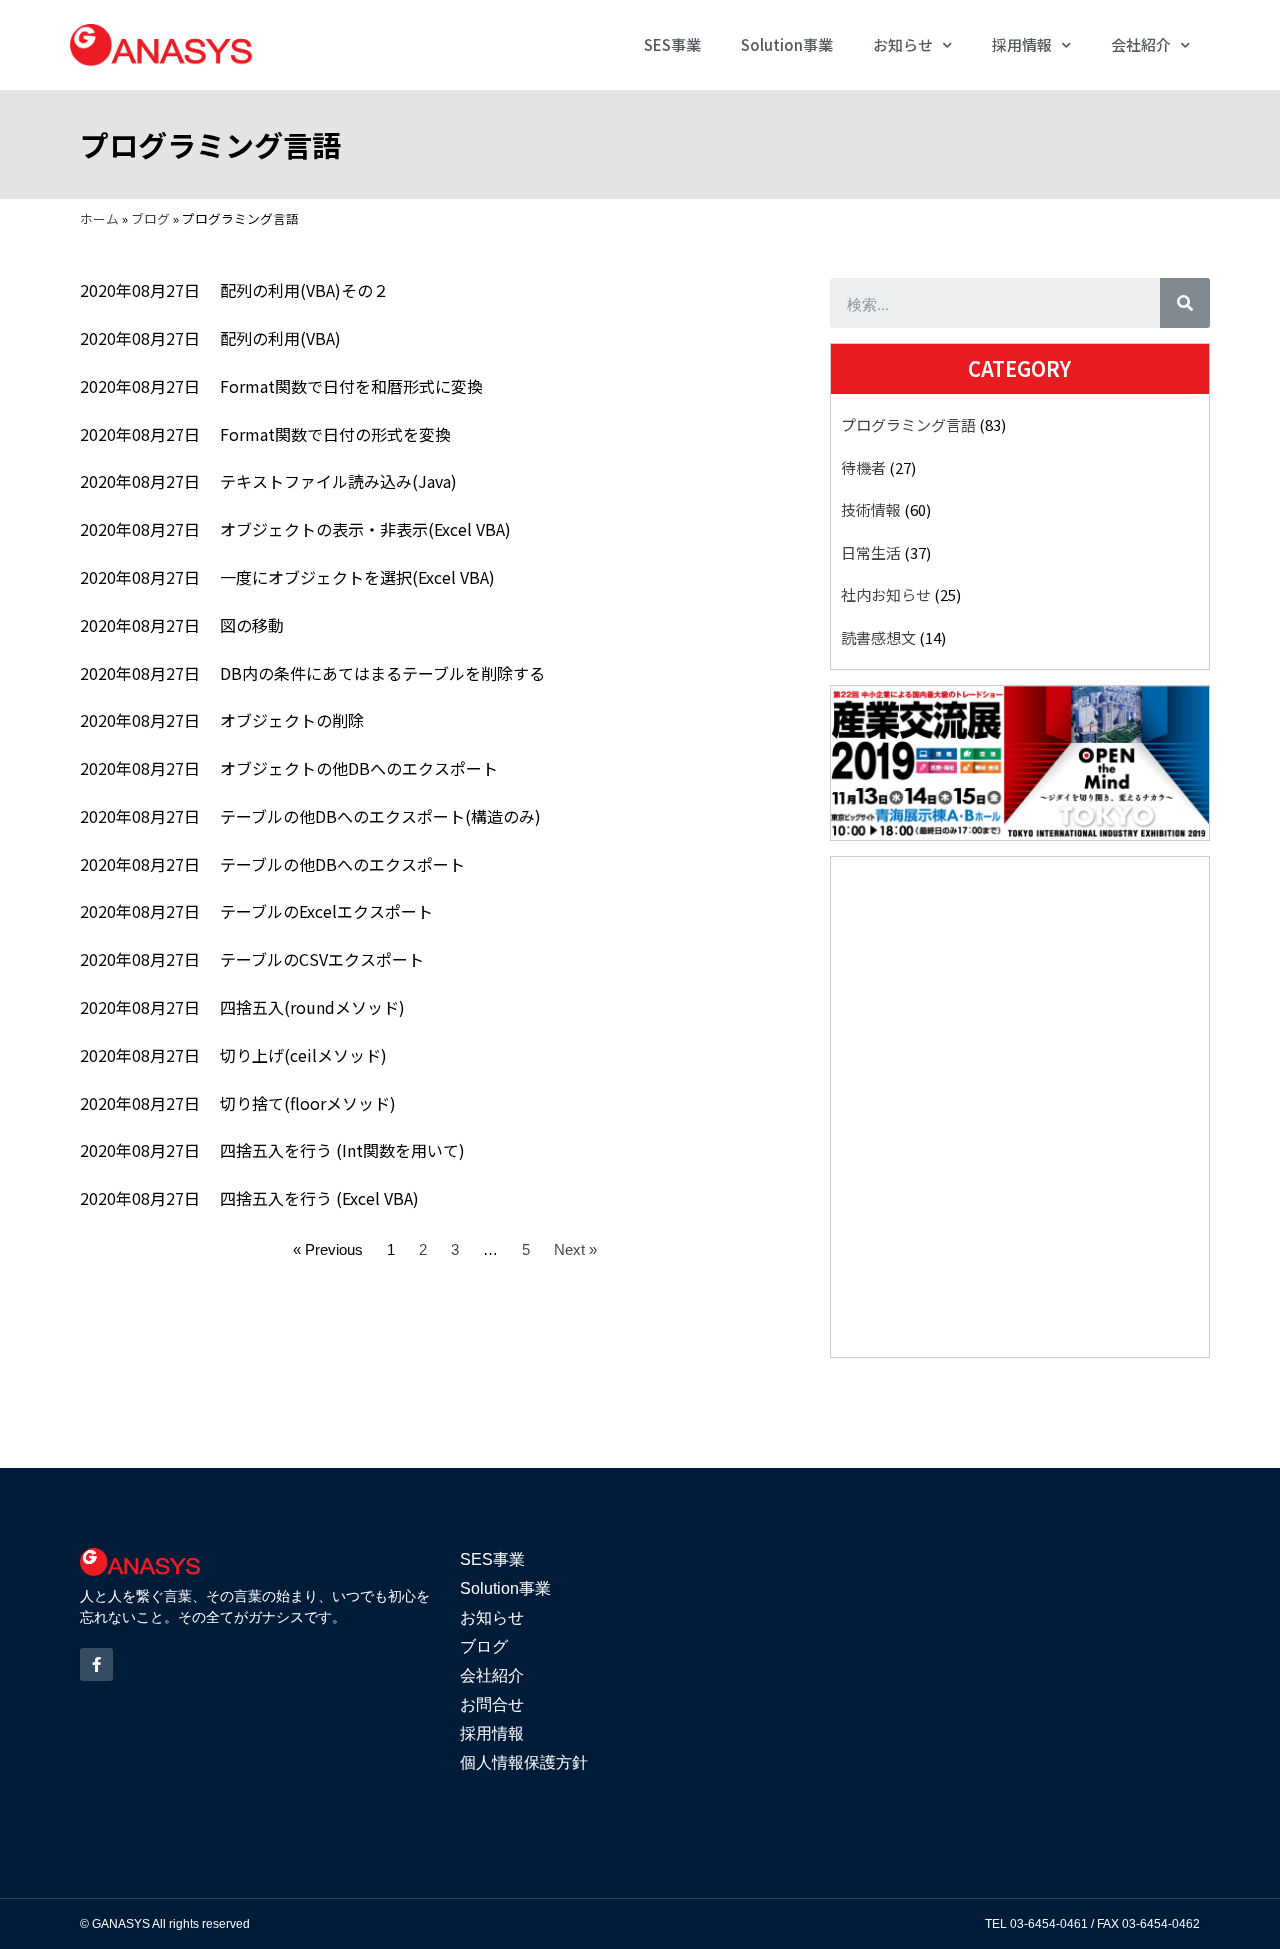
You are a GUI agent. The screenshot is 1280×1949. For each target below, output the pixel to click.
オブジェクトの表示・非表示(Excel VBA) (365, 529)
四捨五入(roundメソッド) (312, 1007)
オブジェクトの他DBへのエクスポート (359, 768)
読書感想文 (878, 637)
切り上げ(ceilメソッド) (303, 1055)
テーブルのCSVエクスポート (322, 959)
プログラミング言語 (908, 424)
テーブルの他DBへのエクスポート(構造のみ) (380, 816)
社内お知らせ (886, 594)
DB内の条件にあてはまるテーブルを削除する (382, 673)
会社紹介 (1141, 44)
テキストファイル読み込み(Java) (338, 481)
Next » (575, 1249)
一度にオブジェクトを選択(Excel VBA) (357, 577)
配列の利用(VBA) (280, 338)
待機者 (863, 467)
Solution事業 (787, 44)
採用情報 (1022, 44)
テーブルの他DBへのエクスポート (342, 864)
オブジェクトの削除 (292, 720)
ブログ (150, 218)
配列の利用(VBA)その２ (304, 290)
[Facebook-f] (96, 1664)
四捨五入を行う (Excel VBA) (319, 1198)
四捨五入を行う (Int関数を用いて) (342, 1150)
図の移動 (252, 625)
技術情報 (871, 509)
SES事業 (672, 44)
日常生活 (871, 552)
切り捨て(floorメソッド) (308, 1103)
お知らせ (903, 44)
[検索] (1185, 303)
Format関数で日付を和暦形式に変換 (351, 386)
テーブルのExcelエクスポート (326, 911)
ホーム (99, 218)
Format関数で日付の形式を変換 (335, 434)
